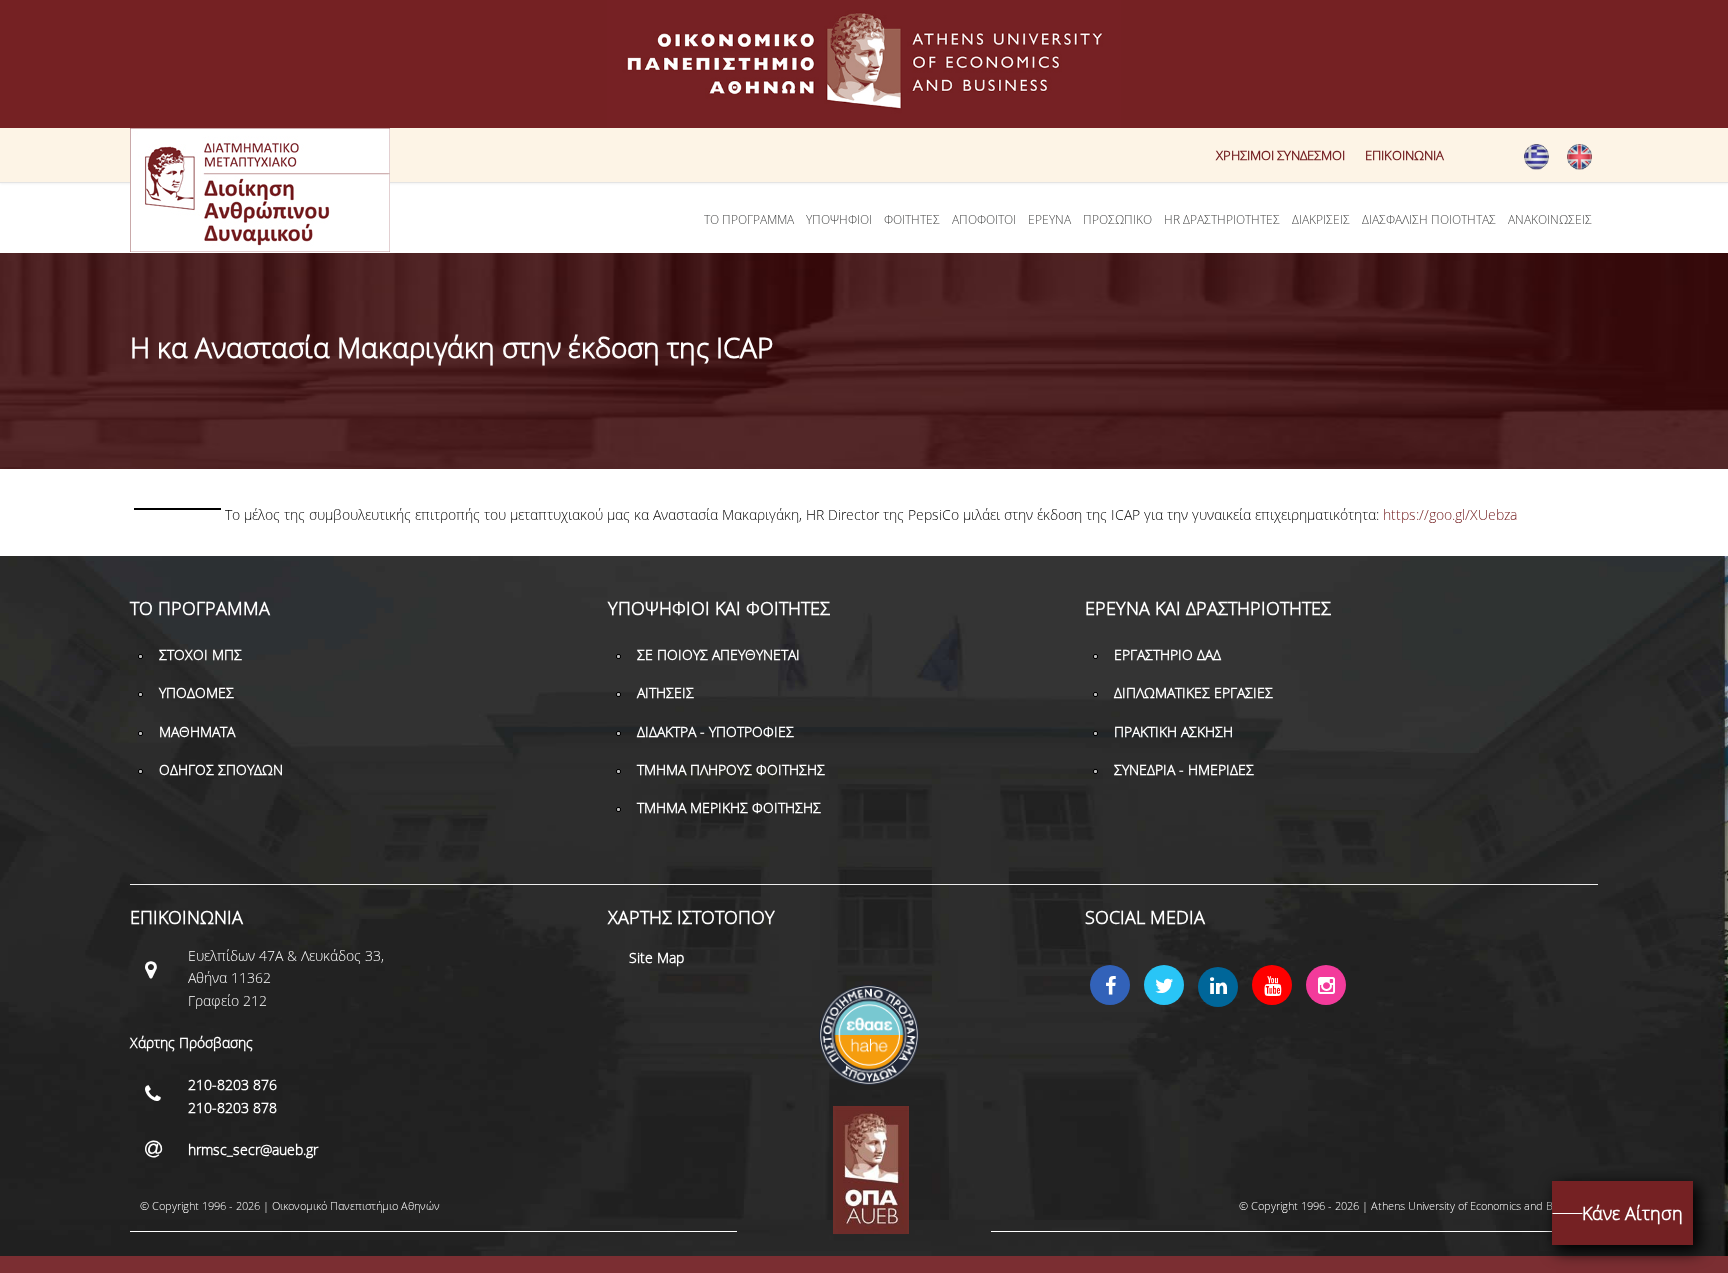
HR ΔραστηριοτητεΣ (1222, 219)
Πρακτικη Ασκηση (1173, 731)
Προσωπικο (1117, 219)
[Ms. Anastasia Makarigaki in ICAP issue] (1579, 165)
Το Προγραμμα (749, 219)
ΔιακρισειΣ (1321, 219)
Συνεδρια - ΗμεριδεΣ (1184, 769)
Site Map (656, 957)
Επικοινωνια (1404, 155)
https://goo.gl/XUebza (1450, 514)
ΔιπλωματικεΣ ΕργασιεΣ (1193, 692)
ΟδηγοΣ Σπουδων (221, 769)
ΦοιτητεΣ (912, 219)
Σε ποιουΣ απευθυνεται (718, 654)
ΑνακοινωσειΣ (1550, 219)
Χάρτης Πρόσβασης (191, 1042)
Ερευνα (1049, 219)
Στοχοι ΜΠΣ (200, 654)
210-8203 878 (232, 1107)
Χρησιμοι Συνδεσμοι (1280, 155)
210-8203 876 (232, 1084)
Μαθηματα (197, 731)
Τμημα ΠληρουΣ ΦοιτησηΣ (731, 769)
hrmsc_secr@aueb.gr (253, 1149)
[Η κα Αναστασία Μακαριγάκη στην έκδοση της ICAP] (1536, 165)
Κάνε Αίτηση (1632, 1213)
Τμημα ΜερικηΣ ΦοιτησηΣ (729, 807)
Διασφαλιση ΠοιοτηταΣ (1429, 219)
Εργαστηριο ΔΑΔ (1167, 654)
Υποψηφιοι (839, 219)
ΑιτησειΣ (665, 692)
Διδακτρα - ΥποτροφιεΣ (715, 731)
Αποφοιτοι (984, 219)
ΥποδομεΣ (196, 692)
